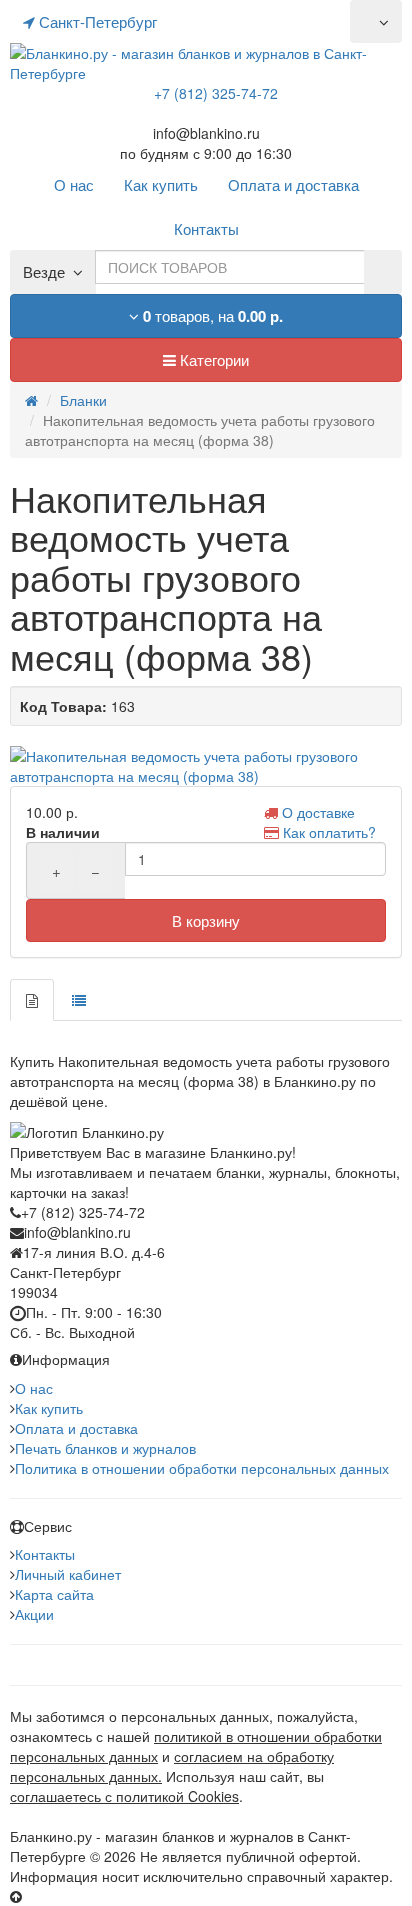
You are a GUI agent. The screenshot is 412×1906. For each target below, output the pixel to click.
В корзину (206, 920)
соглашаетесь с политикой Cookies (124, 1796)
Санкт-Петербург (96, 21)
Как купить (49, 1408)
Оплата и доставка (76, 1428)
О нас (34, 1388)
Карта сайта (54, 1594)
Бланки (83, 400)
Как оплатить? (329, 832)
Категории (212, 359)
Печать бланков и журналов (105, 1448)
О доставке (318, 812)
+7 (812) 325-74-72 (216, 93)
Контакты (45, 1554)
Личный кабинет (68, 1574)
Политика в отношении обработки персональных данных (202, 1468)
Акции (34, 1614)
